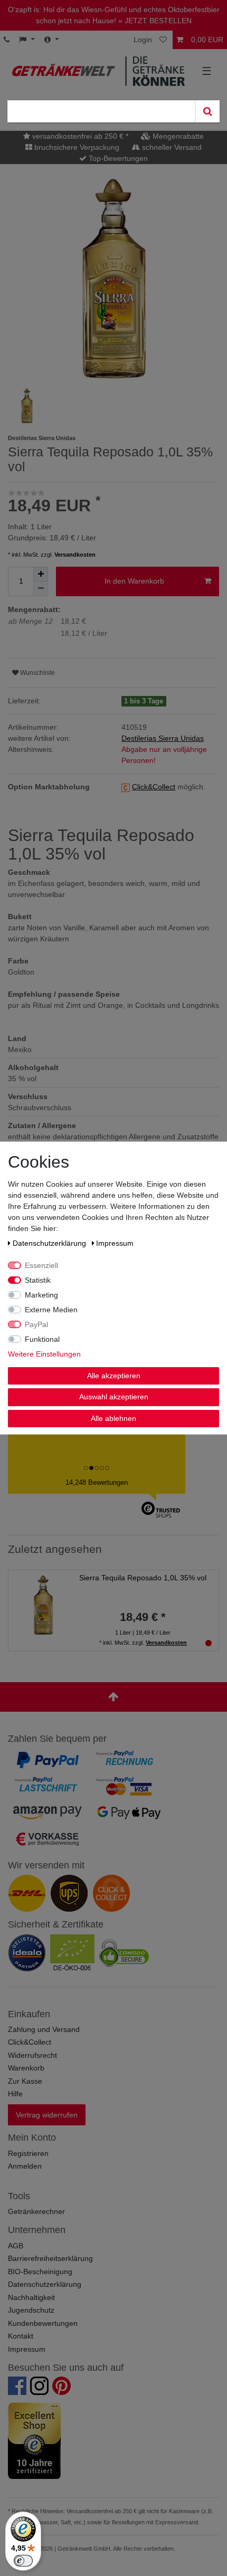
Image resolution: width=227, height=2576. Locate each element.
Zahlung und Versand (44, 2029)
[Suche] (207, 111)
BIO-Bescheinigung (40, 2272)
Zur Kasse (25, 2081)
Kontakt (21, 2336)
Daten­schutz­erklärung (50, 1243)
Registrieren (28, 2153)
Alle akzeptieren (114, 1375)
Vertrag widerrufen (47, 2115)
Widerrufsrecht (32, 2055)
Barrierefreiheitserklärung (50, 2258)
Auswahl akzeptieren (114, 1397)
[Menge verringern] (41, 589)
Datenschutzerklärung (45, 2284)
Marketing (41, 1294)
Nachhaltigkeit (31, 2297)
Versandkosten (75, 555)
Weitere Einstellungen (44, 1353)
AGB (16, 2246)
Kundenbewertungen (43, 2323)
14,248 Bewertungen (97, 1482)
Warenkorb (26, 2068)
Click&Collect (30, 2042)
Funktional (42, 1339)
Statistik (38, 1280)
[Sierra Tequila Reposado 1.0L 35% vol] (43, 1604)
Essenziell (41, 1265)
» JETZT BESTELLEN (155, 21)
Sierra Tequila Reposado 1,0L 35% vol (143, 1578)
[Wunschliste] (164, 40)
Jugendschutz (31, 2310)
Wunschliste (37, 673)
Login (143, 40)
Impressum (27, 2349)
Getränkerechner (36, 2211)
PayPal (36, 1324)
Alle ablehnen (113, 1418)
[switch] (23, 2561)
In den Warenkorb (134, 581)
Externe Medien (51, 1309)
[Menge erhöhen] (41, 574)
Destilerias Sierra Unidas (163, 738)
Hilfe (15, 2094)
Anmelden (25, 2166)
